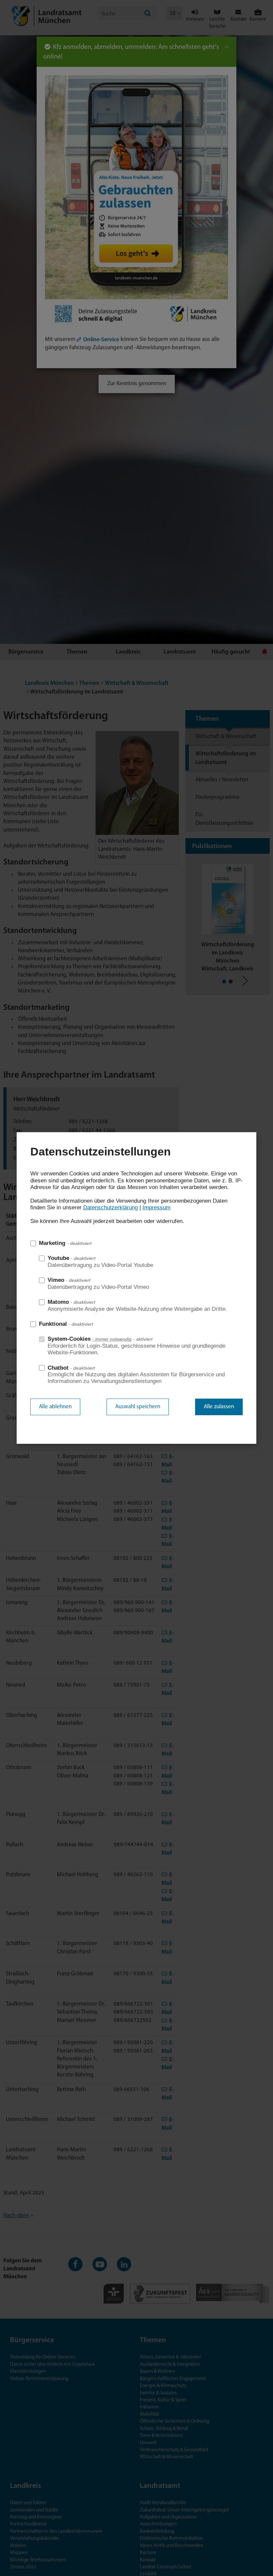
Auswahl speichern (138, 1407)
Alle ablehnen (55, 1407)
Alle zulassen (219, 1407)
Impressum (156, 1208)
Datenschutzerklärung (111, 1208)
